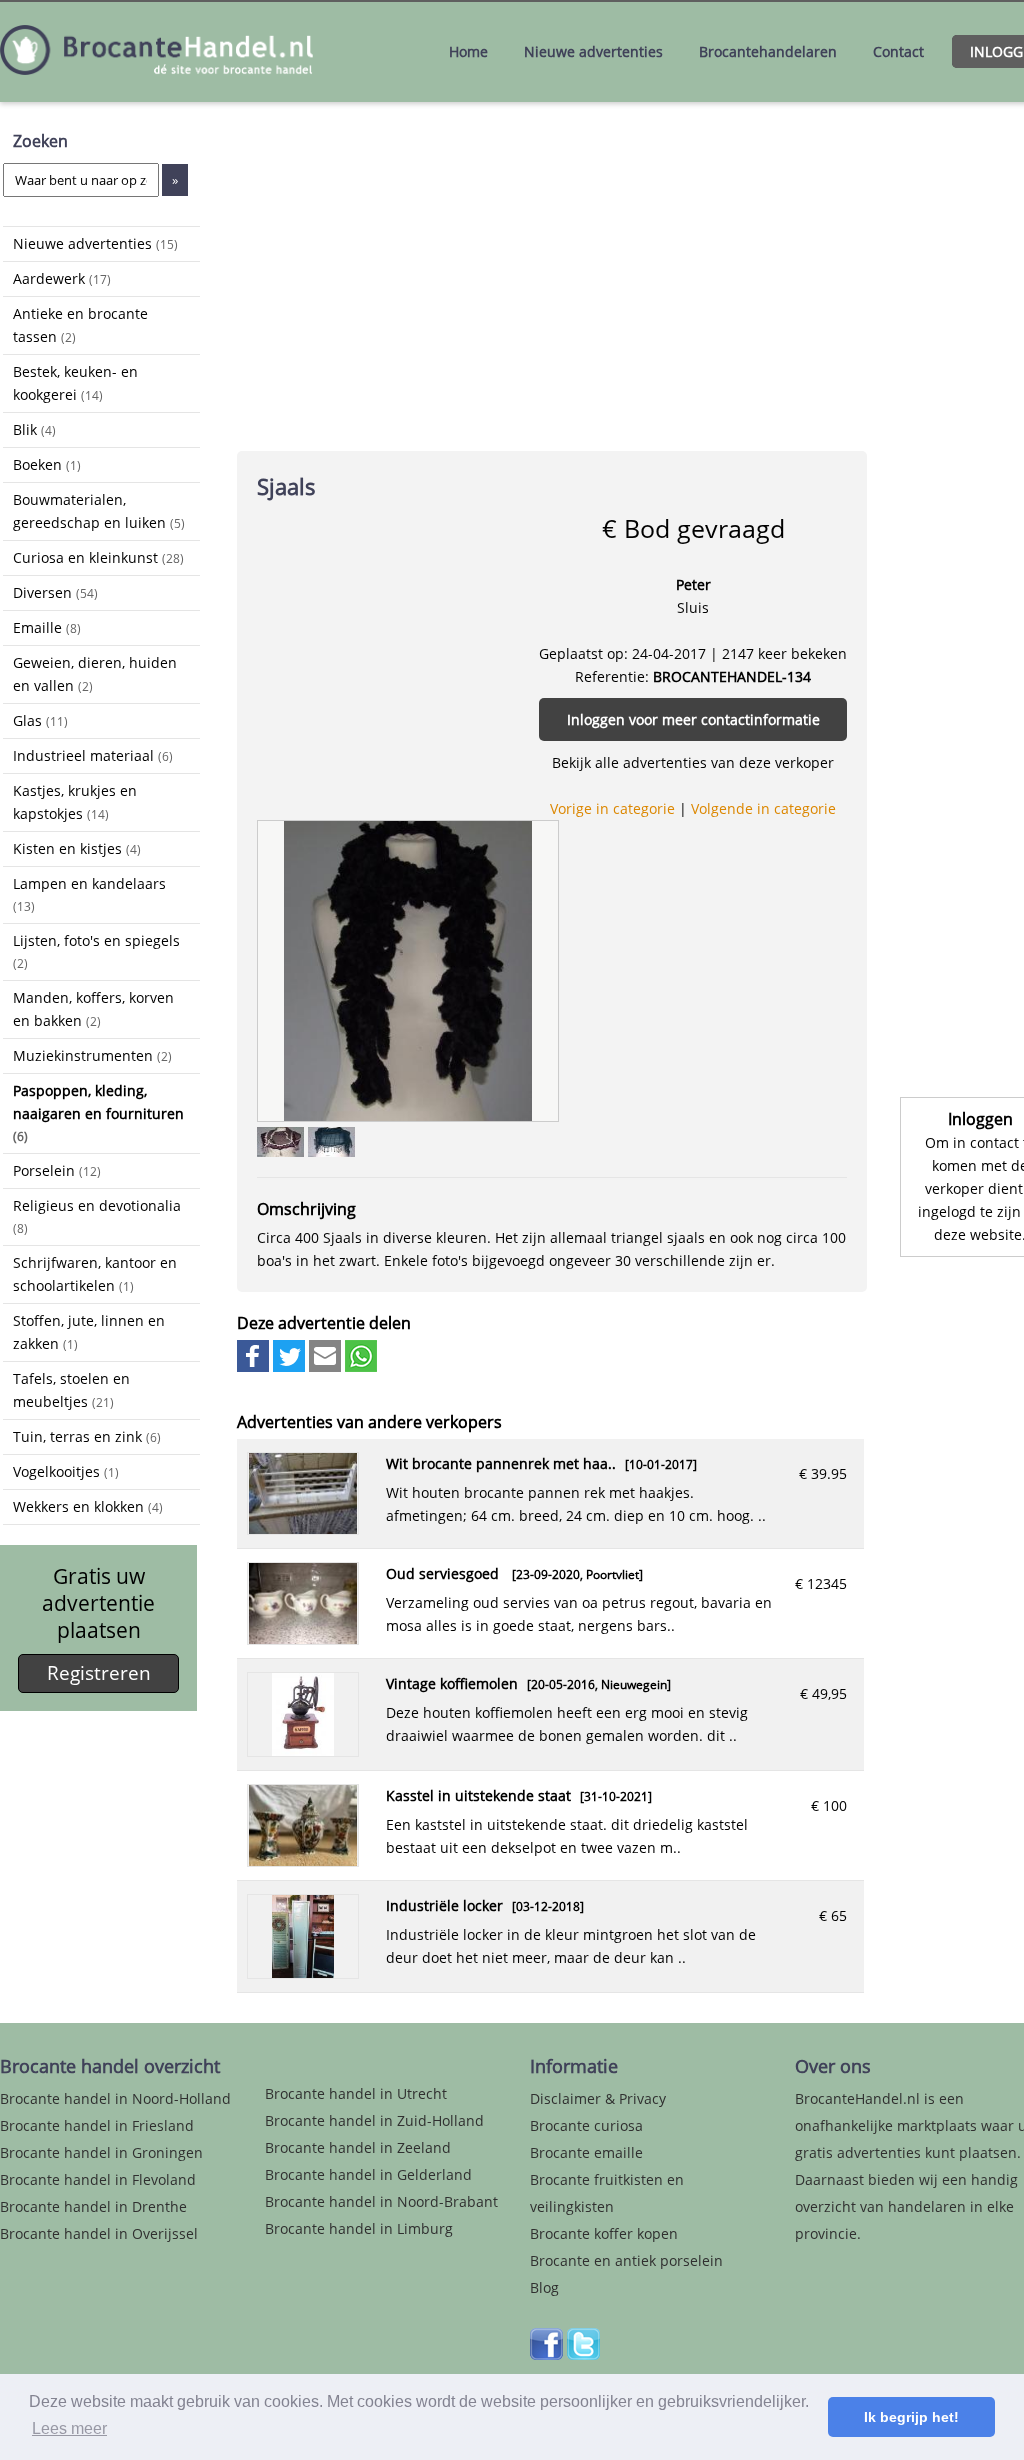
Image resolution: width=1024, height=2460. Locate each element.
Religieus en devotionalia (97, 1216)
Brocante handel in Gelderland (368, 2174)
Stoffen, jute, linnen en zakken (89, 1332)
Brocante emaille (586, 2152)
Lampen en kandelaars (89, 894)
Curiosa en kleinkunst (98, 557)
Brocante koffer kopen (604, 2233)
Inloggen (980, 1119)
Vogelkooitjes (66, 1471)
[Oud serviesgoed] (303, 1638)
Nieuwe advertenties (593, 51)
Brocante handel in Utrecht (356, 2093)
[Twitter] (583, 2354)
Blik (34, 429)
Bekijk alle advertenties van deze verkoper (693, 762)
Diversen (55, 592)
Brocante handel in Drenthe (93, 2206)
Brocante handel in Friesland (97, 2125)
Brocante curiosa (586, 2125)
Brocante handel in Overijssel (99, 2233)
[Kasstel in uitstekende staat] (303, 1860)
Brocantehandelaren (768, 51)
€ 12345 (821, 1583)
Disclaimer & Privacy (598, 2098)
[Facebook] (546, 2354)
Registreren (99, 1673)
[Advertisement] (103, 1831)
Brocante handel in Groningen (101, 2152)
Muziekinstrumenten (92, 1055)
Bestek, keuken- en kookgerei (75, 383)
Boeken (47, 464)
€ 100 (829, 1805)
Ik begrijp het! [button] (911, 2417)
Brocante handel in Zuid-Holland (374, 2120)
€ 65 (833, 1915)
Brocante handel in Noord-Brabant (381, 2201)
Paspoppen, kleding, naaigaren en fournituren (98, 1112)
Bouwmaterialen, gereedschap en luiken (99, 511)
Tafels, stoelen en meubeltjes (71, 1390)
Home (468, 51)
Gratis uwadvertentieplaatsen (98, 1603)
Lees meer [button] (69, 2428)
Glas (40, 720)
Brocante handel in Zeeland (358, 2147)
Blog (544, 2287)
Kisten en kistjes (77, 848)
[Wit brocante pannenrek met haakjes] (303, 1528)
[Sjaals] (407, 969)
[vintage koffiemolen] (303, 1750)
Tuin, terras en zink (87, 1436)
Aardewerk (62, 278)
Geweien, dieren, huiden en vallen (95, 674)
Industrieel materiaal (93, 755)
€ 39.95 (823, 1473)
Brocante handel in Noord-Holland (115, 2098)
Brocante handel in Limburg (359, 2228)
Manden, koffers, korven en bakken (93, 1009)
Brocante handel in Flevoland (98, 2179)
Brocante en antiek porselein (626, 2260)
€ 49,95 (823, 1693)
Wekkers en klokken (88, 1506)
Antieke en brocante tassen (80, 325)
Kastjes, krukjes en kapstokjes (75, 802)
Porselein (57, 1170)
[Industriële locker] (303, 1972)
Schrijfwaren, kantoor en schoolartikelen (95, 1274)
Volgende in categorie (763, 808)
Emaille (47, 627)
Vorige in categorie (612, 808)
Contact (898, 51)
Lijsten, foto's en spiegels (96, 951)
